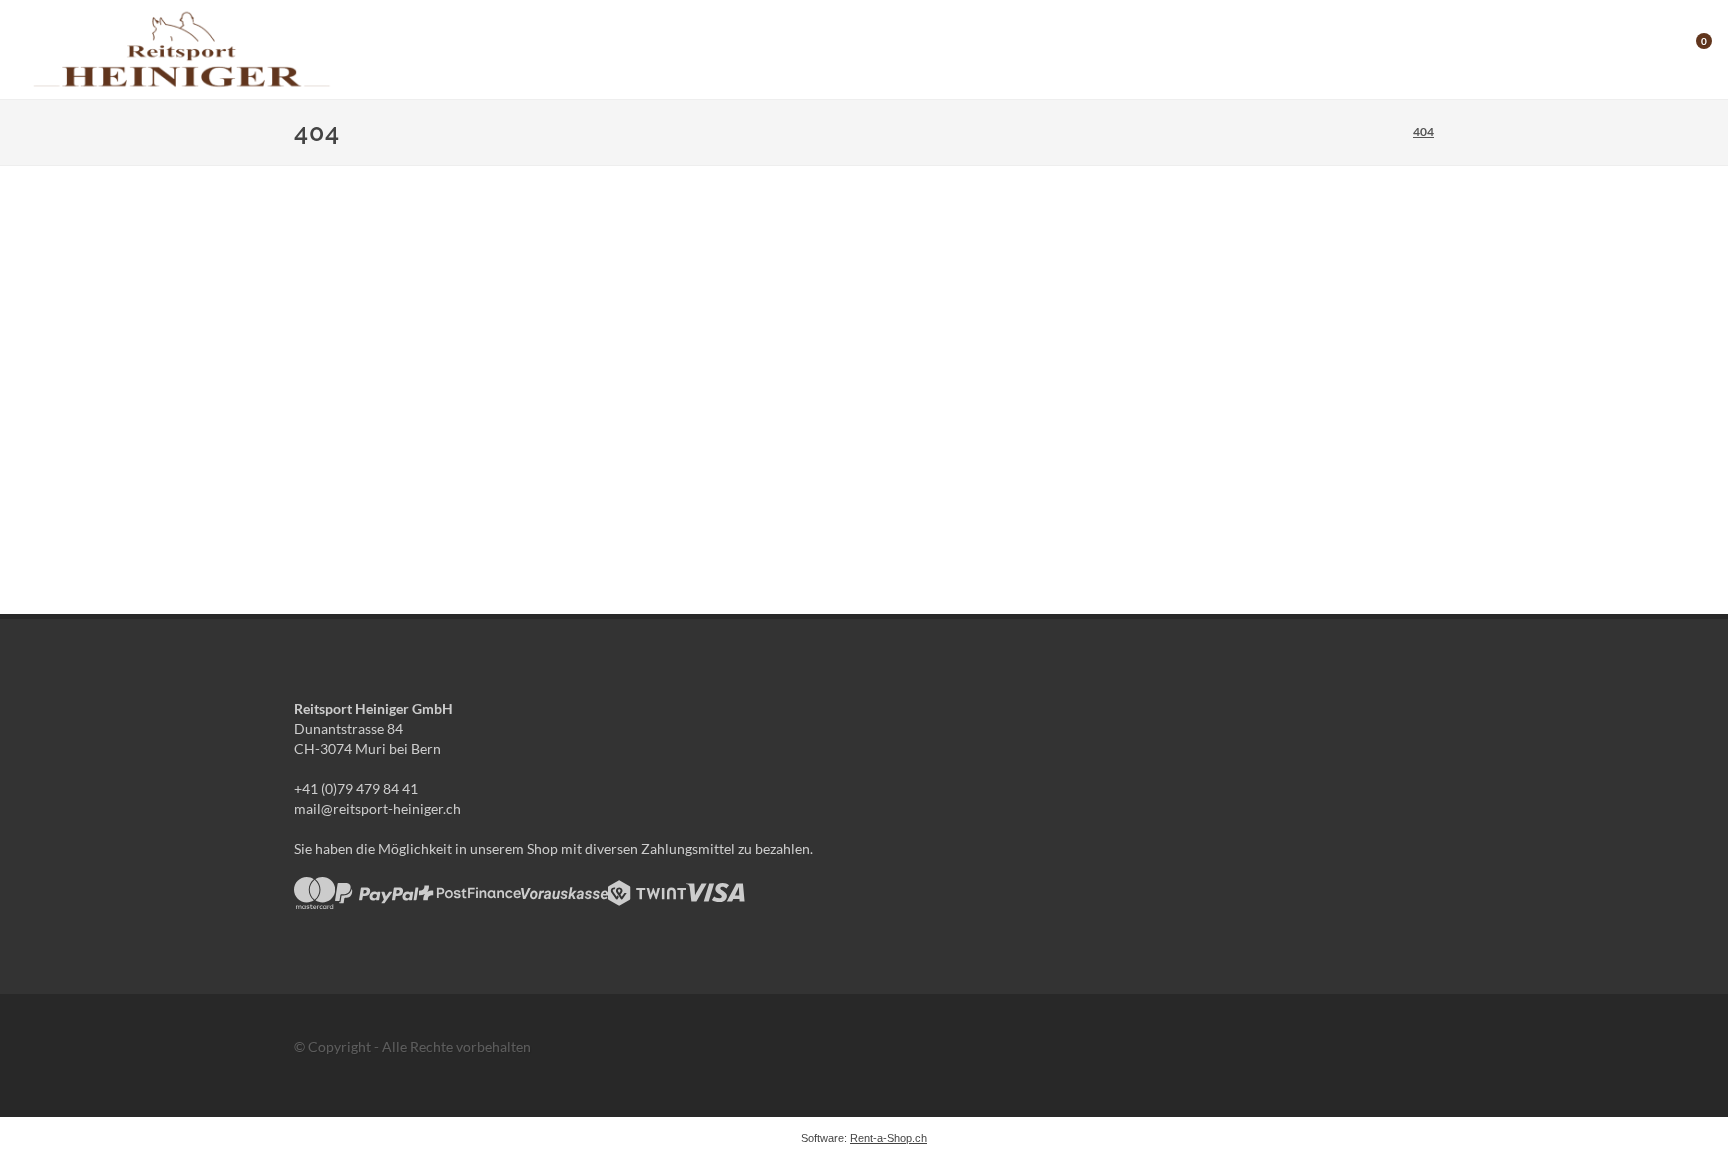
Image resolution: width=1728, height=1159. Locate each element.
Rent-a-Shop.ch (888, 1138)
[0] (1691, 47)
